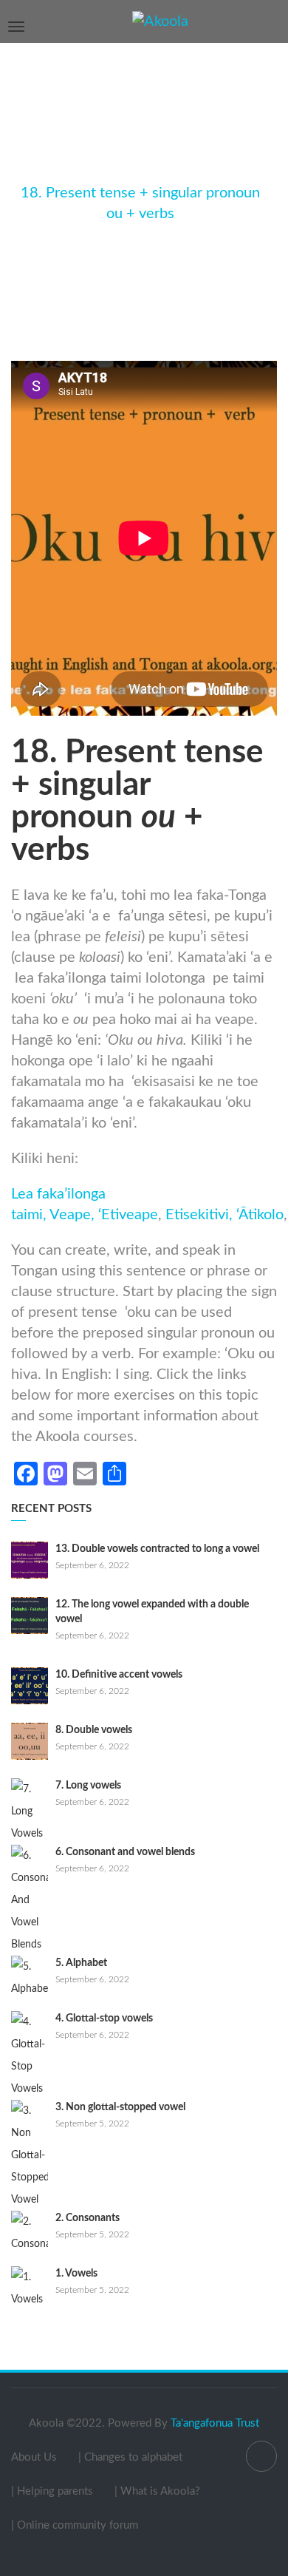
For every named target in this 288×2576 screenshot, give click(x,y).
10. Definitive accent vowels (119, 1675)
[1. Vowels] (30, 2288)
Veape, (72, 1215)
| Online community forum (75, 2525)
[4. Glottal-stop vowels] (30, 2055)
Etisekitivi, (199, 1215)
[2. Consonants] (30, 2233)
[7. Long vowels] (30, 1811)
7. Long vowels (88, 1786)
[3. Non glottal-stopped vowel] (30, 2155)
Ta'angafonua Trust (215, 2423)
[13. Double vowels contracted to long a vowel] (30, 1560)
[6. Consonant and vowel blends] (30, 1900)
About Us (34, 2457)
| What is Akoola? (157, 2491)
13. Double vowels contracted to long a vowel (157, 1549)
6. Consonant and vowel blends (125, 1852)
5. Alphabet (81, 1963)
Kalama (159, 172)
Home (103, 172)
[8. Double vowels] (30, 1741)
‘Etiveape (126, 1215)
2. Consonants (88, 2218)
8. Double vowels (94, 1730)
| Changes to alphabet (130, 2457)
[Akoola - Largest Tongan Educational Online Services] (160, 21)
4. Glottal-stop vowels (104, 2019)
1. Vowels (76, 2274)
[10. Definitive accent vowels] (30, 1686)
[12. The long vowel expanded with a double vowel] (30, 1616)
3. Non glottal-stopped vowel (120, 2107)
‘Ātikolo (260, 1215)
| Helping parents (52, 2491)
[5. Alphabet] (30, 1978)
